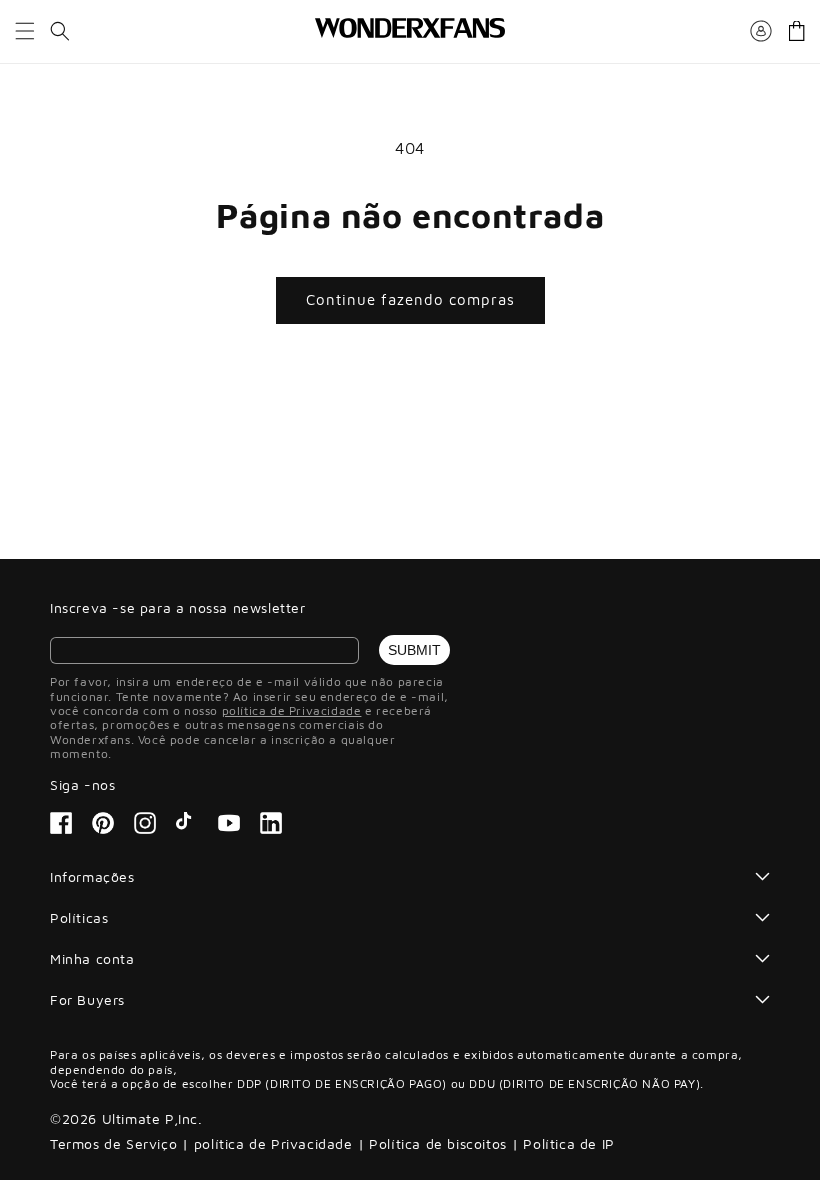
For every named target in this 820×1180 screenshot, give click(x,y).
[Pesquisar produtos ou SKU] (60, 31)
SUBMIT (414, 650)
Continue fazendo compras (410, 299)
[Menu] (25, 31)
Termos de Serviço (113, 1143)
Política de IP (568, 1143)
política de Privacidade (292, 710)
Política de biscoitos (438, 1143)
